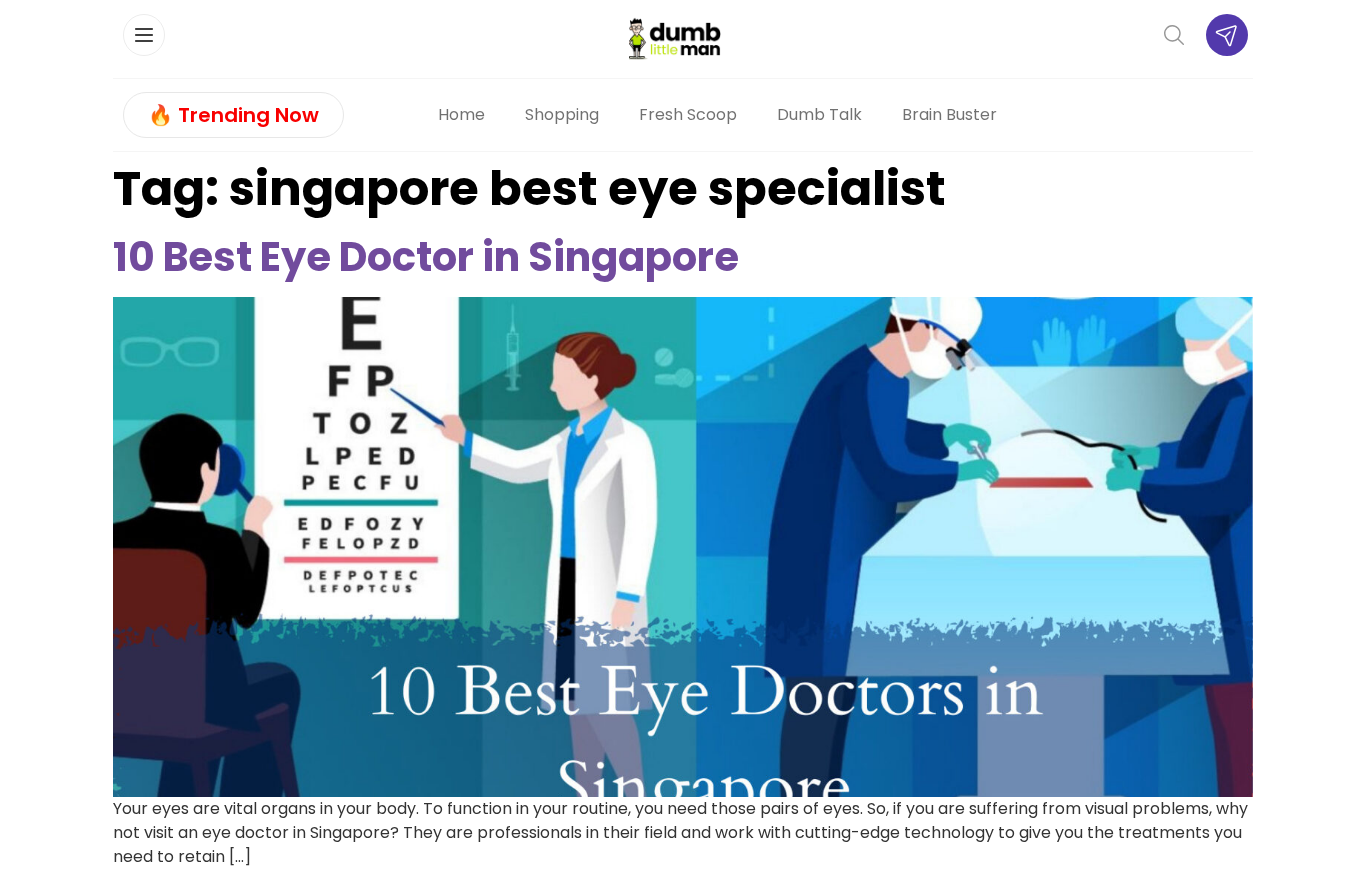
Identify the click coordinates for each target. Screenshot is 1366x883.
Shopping (562, 114)
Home (461, 114)
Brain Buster (949, 114)
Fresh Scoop (688, 114)
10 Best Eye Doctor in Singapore (426, 257)
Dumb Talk (819, 114)
